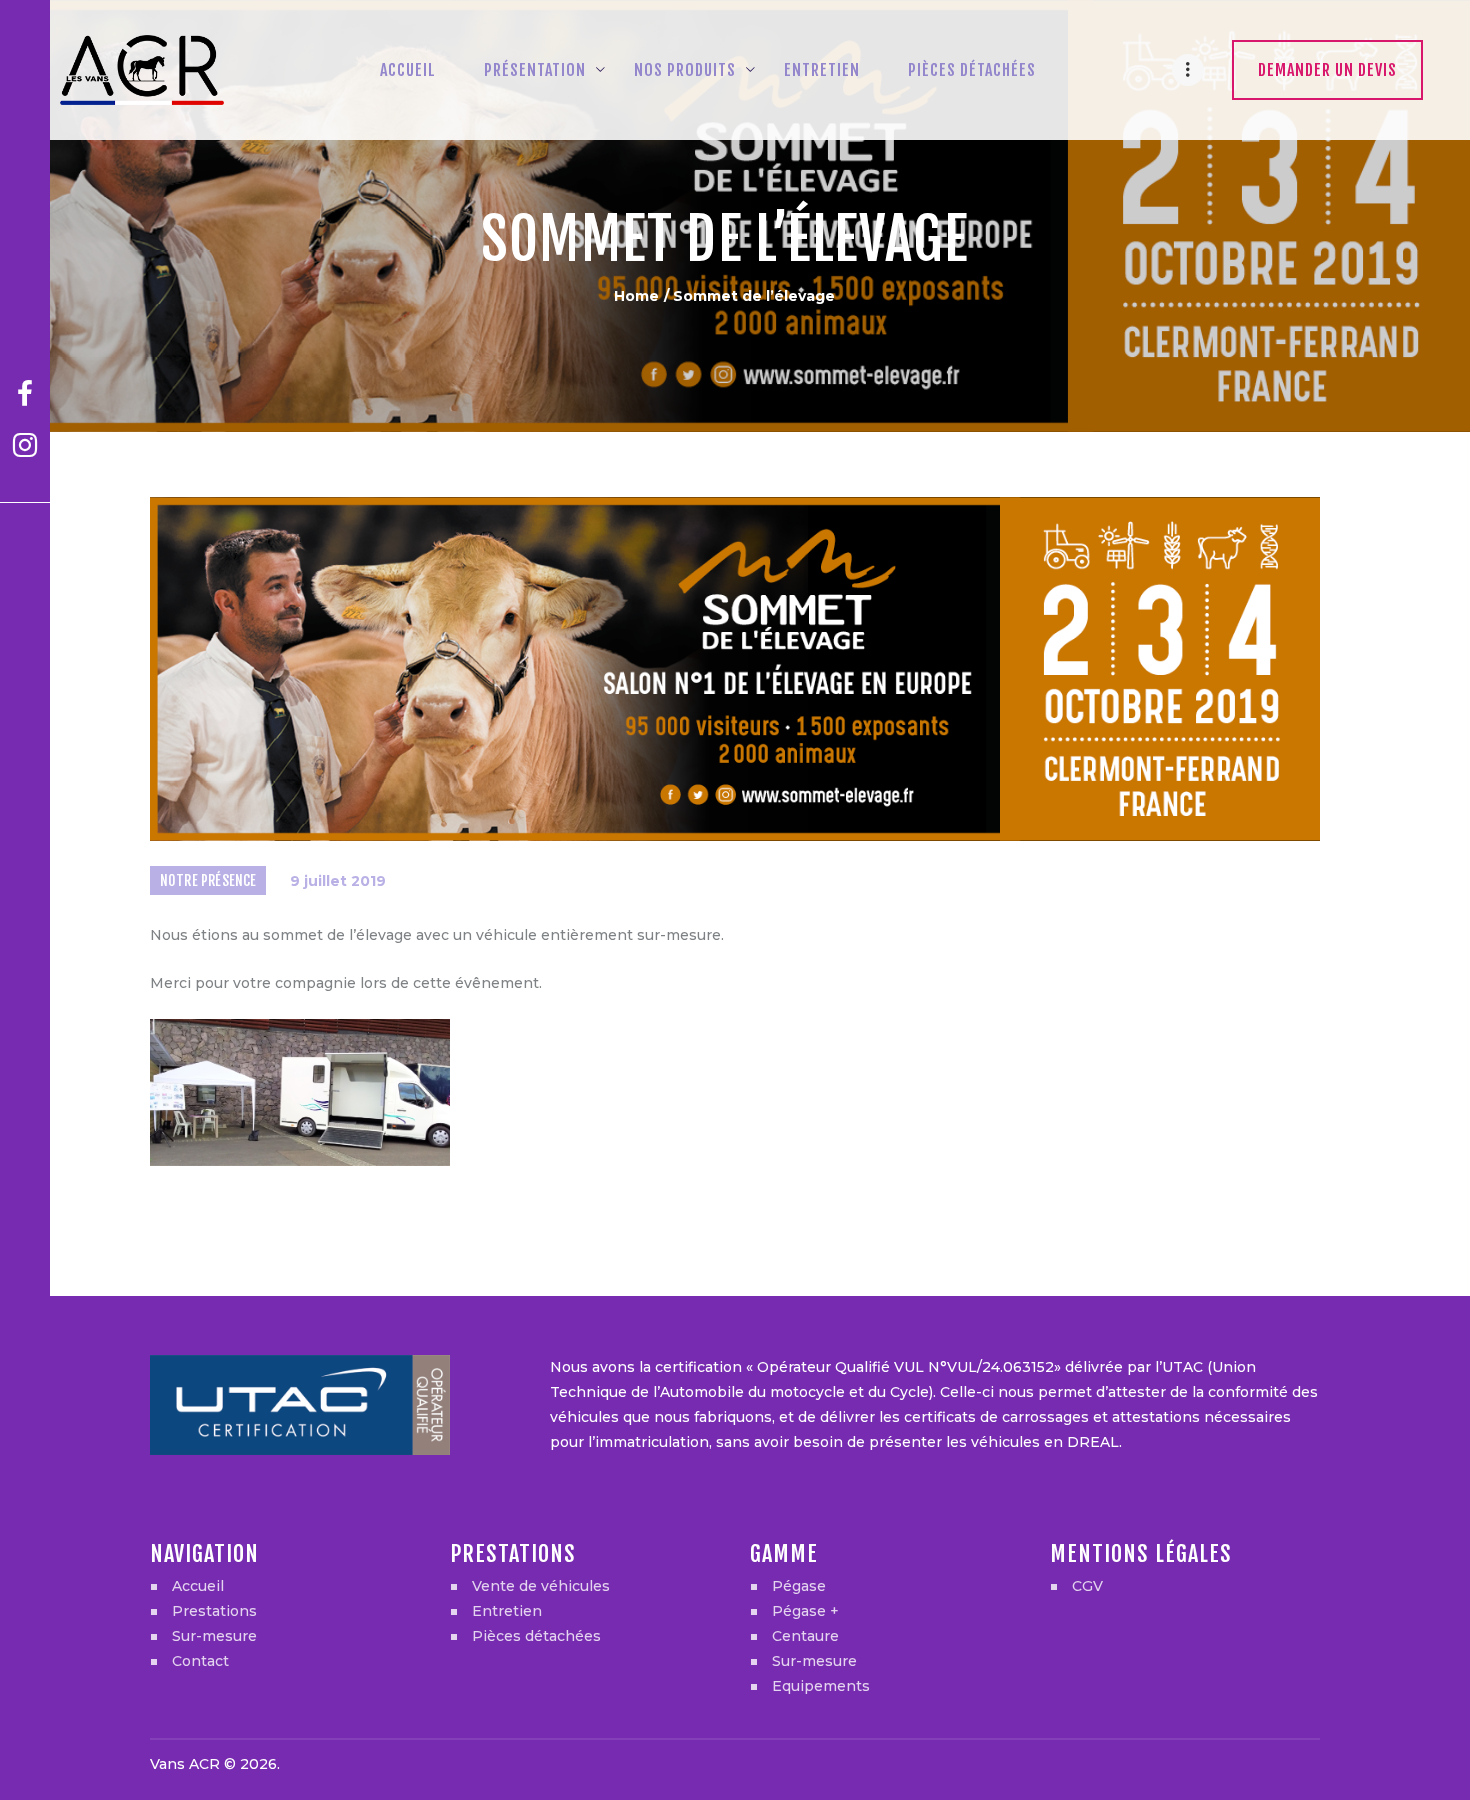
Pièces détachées (536, 1636)
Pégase (799, 1586)
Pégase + (805, 1611)
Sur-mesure (214, 1636)
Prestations (214, 1611)
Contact (200, 1661)
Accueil (198, 1586)
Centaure (805, 1636)
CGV (1087, 1586)
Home (636, 296)
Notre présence (208, 880)
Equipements (821, 1686)
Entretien (507, 1611)
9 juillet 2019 (338, 881)
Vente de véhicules (541, 1586)
